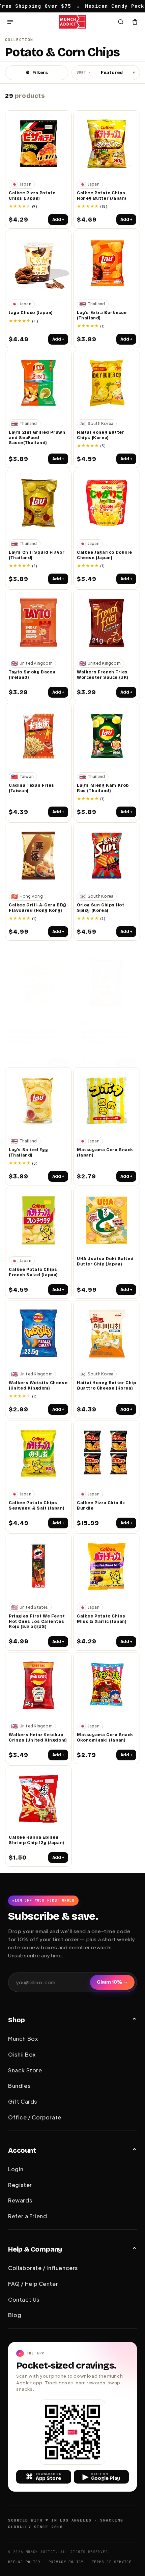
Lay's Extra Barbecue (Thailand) (102, 315)
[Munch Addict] (73, 22)
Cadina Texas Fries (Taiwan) (32, 788)
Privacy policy (66, 2562)
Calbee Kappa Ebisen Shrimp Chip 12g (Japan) (37, 1840)
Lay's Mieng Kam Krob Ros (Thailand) (103, 788)
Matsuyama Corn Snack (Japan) (105, 1153)
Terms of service (112, 2562)
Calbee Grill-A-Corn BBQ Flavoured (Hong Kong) (38, 908)
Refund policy (24, 2562)
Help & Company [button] (35, 2249)
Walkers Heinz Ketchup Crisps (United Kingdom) (38, 1738)
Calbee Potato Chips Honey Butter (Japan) (102, 196)
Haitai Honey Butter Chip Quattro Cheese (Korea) (106, 1385)
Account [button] (22, 2150)
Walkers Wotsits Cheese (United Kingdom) (38, 1385)
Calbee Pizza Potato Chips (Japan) (32, 196)
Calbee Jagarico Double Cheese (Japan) (104, 555)
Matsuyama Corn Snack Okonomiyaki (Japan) (105, 1738)
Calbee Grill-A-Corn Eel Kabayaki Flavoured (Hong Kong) (105, 1037)
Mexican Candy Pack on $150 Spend (90, 6)
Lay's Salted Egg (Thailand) (28, 1153)
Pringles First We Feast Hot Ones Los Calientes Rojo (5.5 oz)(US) (37, 1621)
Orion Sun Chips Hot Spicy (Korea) (100, 908)
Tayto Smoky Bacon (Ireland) (32, 675)
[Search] (121, 22)
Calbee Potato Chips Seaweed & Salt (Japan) (37, 1506)
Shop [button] (17, 2020)
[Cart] (135, 22)
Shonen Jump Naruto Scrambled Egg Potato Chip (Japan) (35, 1037)
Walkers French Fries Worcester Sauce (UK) (103, 675)
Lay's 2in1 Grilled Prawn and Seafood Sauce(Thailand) (37, 438)
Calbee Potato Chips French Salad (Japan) (33, 1272)
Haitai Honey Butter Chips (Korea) (100, 435)
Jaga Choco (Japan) (31, 313)
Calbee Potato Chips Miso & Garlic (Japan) (102, 1619)
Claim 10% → (112, 1982)
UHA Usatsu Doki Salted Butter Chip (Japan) (105, 1261)
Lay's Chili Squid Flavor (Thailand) (37, 555)
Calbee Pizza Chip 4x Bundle (101, 1506)
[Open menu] (10, 22)
